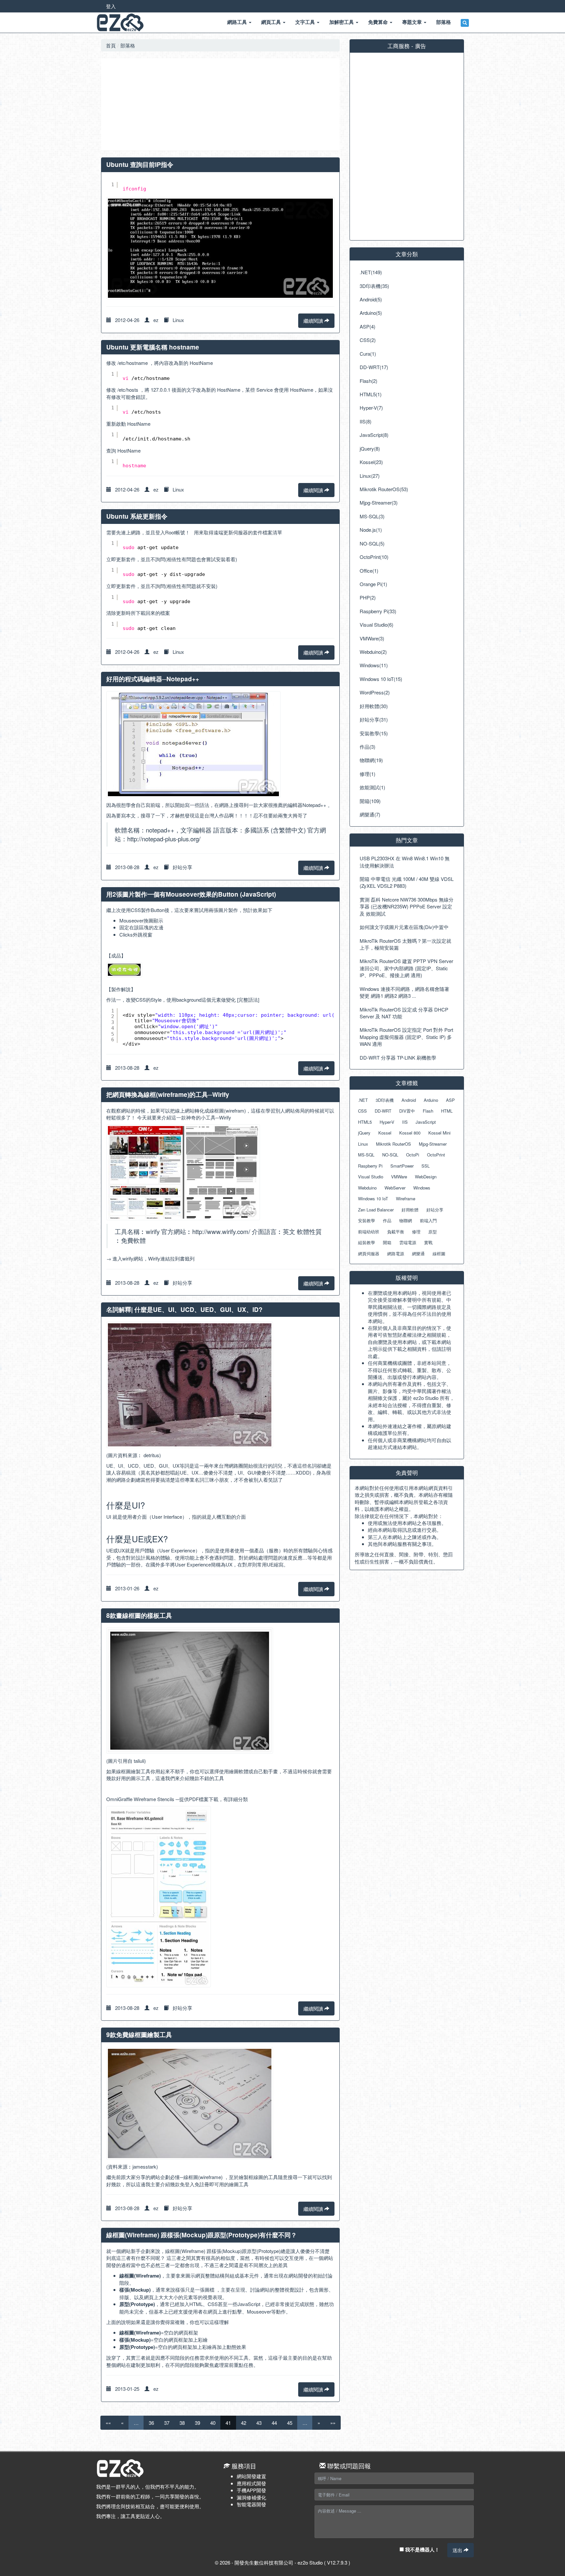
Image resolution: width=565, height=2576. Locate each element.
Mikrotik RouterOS (394, 1144)
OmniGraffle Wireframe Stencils (140, 1799)
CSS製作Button (148, 910)
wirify (128, 1258)
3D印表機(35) (374, 286)
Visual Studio (371, 1177)
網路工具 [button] (238, 22)
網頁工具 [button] (272, 22)
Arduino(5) (371, 313)
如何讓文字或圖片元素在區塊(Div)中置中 (404, 927)
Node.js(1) (371, 530)
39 (197, 2423)
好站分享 (182, 867)
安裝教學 (367, 1220)
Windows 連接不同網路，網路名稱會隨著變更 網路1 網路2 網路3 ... (404, 992)
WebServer (395, 1188)
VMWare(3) (372, 638)
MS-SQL (366, 1155)
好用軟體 (410, 1210)
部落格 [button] (444, 22)
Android (409, 1100)
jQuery (364, 1133)
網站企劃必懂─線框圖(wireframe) (187, 2177)
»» (333, 2423)
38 (182, 2423)
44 (274, 2423)
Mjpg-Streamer (433, 1144)
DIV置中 (407, 1111)
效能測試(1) (372, 787)
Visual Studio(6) (377, 625)
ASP (450, 1100)
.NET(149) (371, 272)
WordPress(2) (375, 692)
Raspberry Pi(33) (378, 611)
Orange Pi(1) (373, 584)
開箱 (387, 1242)
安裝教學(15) (374, 733)
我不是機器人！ (422, 2549)
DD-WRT (383, 1111)
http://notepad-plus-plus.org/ (164, 839)
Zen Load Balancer (376, 1210)
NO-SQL (390, 1155)
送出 (458, 2550)
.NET (363, 1100)
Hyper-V (387, 1122)
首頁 (111, 45)
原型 (433, 1232)
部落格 (128, 45)
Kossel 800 (410, 1133)
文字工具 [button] (306, 22)
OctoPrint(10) (374, 557)
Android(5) (371, 299)
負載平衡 (396, 1232)
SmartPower (402, 1166)
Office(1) (369, 571)
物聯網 (406, 1220)
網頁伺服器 (369, 1253)
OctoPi (413, 1155)
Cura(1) (368, 354)
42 (244, 2423)
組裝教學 (367, 1242)
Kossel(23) (371, 462)
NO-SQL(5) (372, 543)
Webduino (367, 1188)
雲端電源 (408, 1242)
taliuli (138, 1761)
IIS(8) (366, 421)
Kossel (385, 1133)
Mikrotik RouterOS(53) (384, 489)
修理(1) (368, 774)
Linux (178, 320)
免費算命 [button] (379, 22)
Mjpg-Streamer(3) (379, 502)
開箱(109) (370, 801)
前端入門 (428, 1220)
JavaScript (426, 1122)
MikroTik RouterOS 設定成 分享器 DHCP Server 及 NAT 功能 (404, 1013)
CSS (362, 1111)
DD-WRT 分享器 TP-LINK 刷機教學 (398, 1057)
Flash (428, 1111)
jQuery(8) (370, 448)
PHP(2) (368, 597)
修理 (416, 1232)
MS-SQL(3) (372, 516)
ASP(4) (368, 326)
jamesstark (144, 2166)
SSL (426, 1166)
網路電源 (396, 1253)
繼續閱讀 (314, 321)
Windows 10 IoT (373, 1199)
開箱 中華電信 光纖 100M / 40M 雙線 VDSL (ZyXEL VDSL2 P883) (407, 882)
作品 (387, 1220)
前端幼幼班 (369, 1232)
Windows (422, 1188)
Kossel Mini (439, 1133)
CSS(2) (368, 340)
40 (213, 2423)
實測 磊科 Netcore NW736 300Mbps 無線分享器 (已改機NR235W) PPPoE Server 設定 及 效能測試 (407, 906)
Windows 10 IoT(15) (381, 679)
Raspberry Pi (370, 1166)
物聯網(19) (371, 760)
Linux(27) (370, 476)
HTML (447, 1111)
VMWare (399, 1177)
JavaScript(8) (374, 435)
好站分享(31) (374, 719)
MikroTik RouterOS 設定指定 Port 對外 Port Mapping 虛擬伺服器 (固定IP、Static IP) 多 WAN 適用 (406, 1037)
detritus (151, 1455)
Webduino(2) (373, 652)
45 (290, 2423)
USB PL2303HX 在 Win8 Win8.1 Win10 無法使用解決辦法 (405, 862)
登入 (111, 6)
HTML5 (365, 1122)
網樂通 (418, 1253)
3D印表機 (385, 1100)
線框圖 (439, 1253)
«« (108, 2423)
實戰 (428, 1242)
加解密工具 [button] (342, 22)
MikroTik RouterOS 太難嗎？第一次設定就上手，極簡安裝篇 (405, 944)
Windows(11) (374, 665)
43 (259, 2423)
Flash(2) (368, 381)
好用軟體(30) (374, 706)
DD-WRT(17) (374, 367)
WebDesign (426, 1177)
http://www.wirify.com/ (221, 1231)
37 (167, 2423)
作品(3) (368, 747)
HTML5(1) (371, 394)
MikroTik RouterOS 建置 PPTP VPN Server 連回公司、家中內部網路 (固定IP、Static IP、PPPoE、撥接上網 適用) (406, 968)
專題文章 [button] (413, 22)
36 (151, 2423)
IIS (405, 1122)
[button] (465, 23)
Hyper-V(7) (371, 408)
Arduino (431, 1100)
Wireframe (406, 1199)
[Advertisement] (220, 104)
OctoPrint (436, 1155)
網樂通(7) (370, 814)
